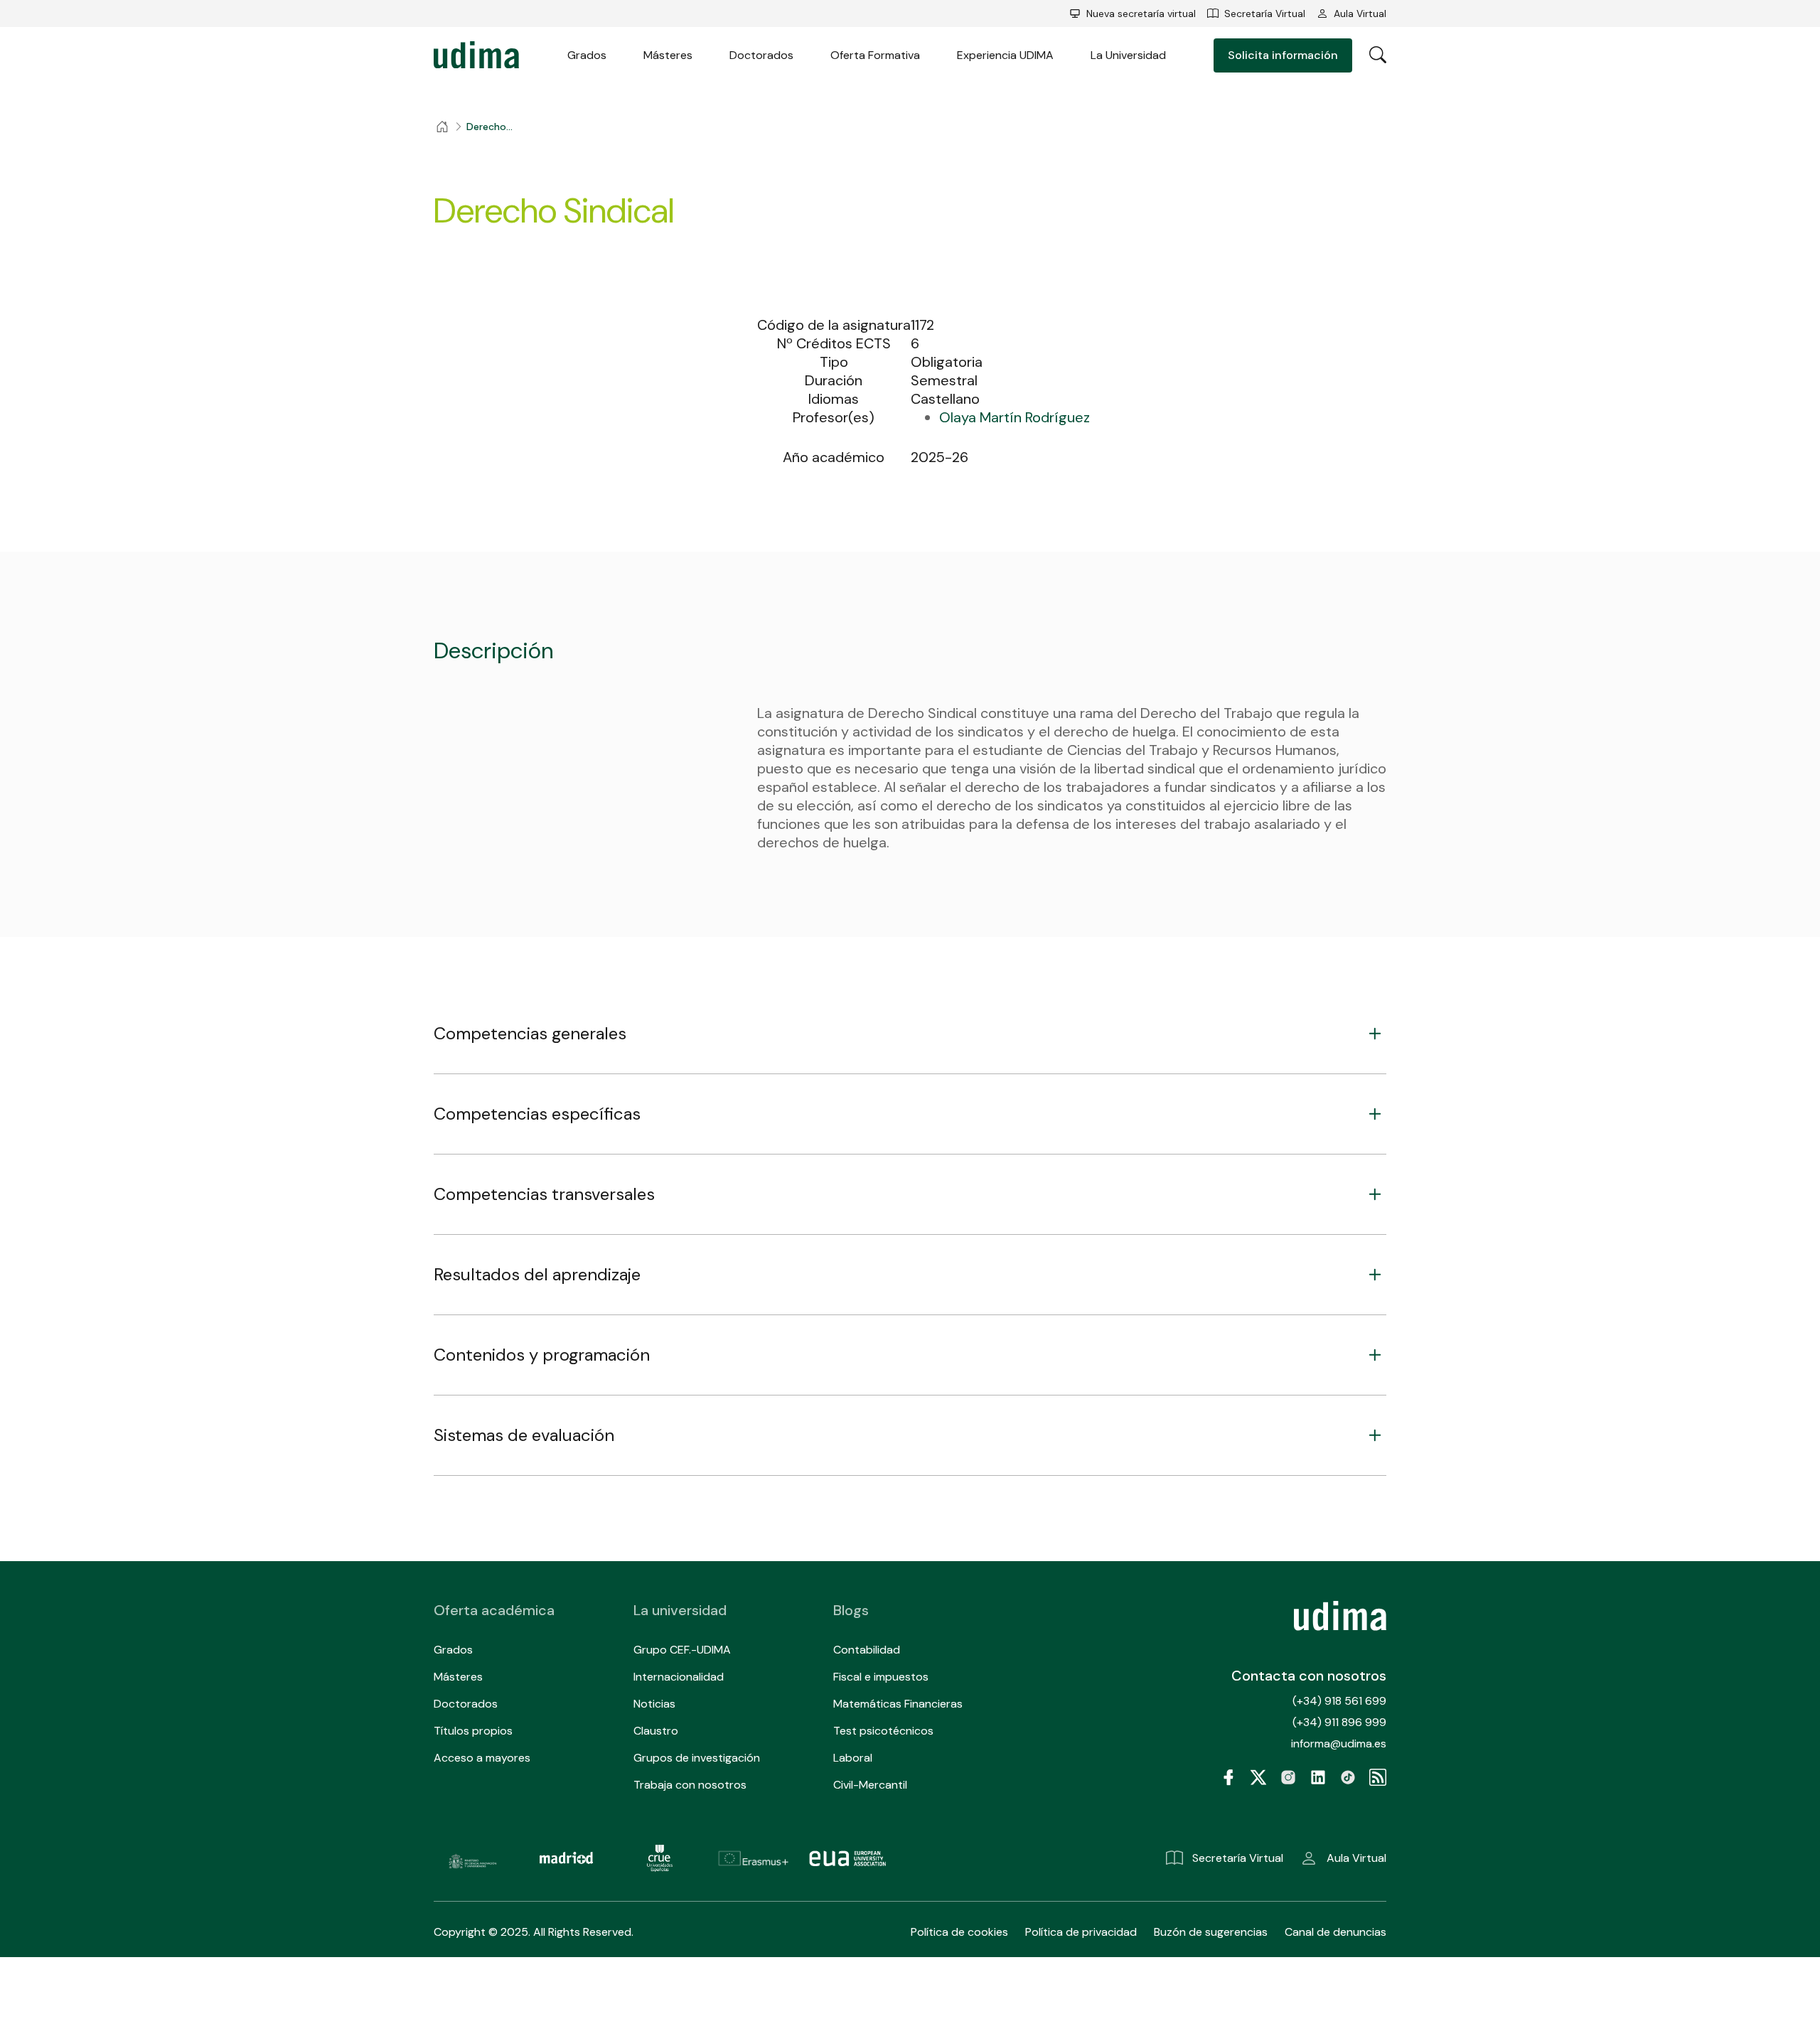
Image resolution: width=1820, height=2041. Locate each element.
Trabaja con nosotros (690, 1785)
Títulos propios (473, 1731)
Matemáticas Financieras (898, 1704)
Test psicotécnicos (883, 1731)
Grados (587, 55)
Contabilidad (867, 1650)
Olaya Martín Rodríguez (1015, 417)
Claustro (656, 1731)
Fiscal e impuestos (881, 1677)
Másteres (668, 55)
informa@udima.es (1339, 1743)
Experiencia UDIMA (1005, 55)
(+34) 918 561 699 (1339, 1701)
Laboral (853, 1758)
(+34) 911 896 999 (1339, 1722)
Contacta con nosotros (1309, 1676)
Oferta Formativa (875, 55)
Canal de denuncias (1335, 1932)
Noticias (654, 1704)
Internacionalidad (679, 1677)
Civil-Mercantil (870, 1785)
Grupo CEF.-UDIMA (682, 1650)
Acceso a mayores (482, 1758)
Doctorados (761, 55)
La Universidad (1128, 55)
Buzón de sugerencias (1211, 1932)
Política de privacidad (1081, 1932)
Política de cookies (959, 1932)
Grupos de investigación (697, 1758)
